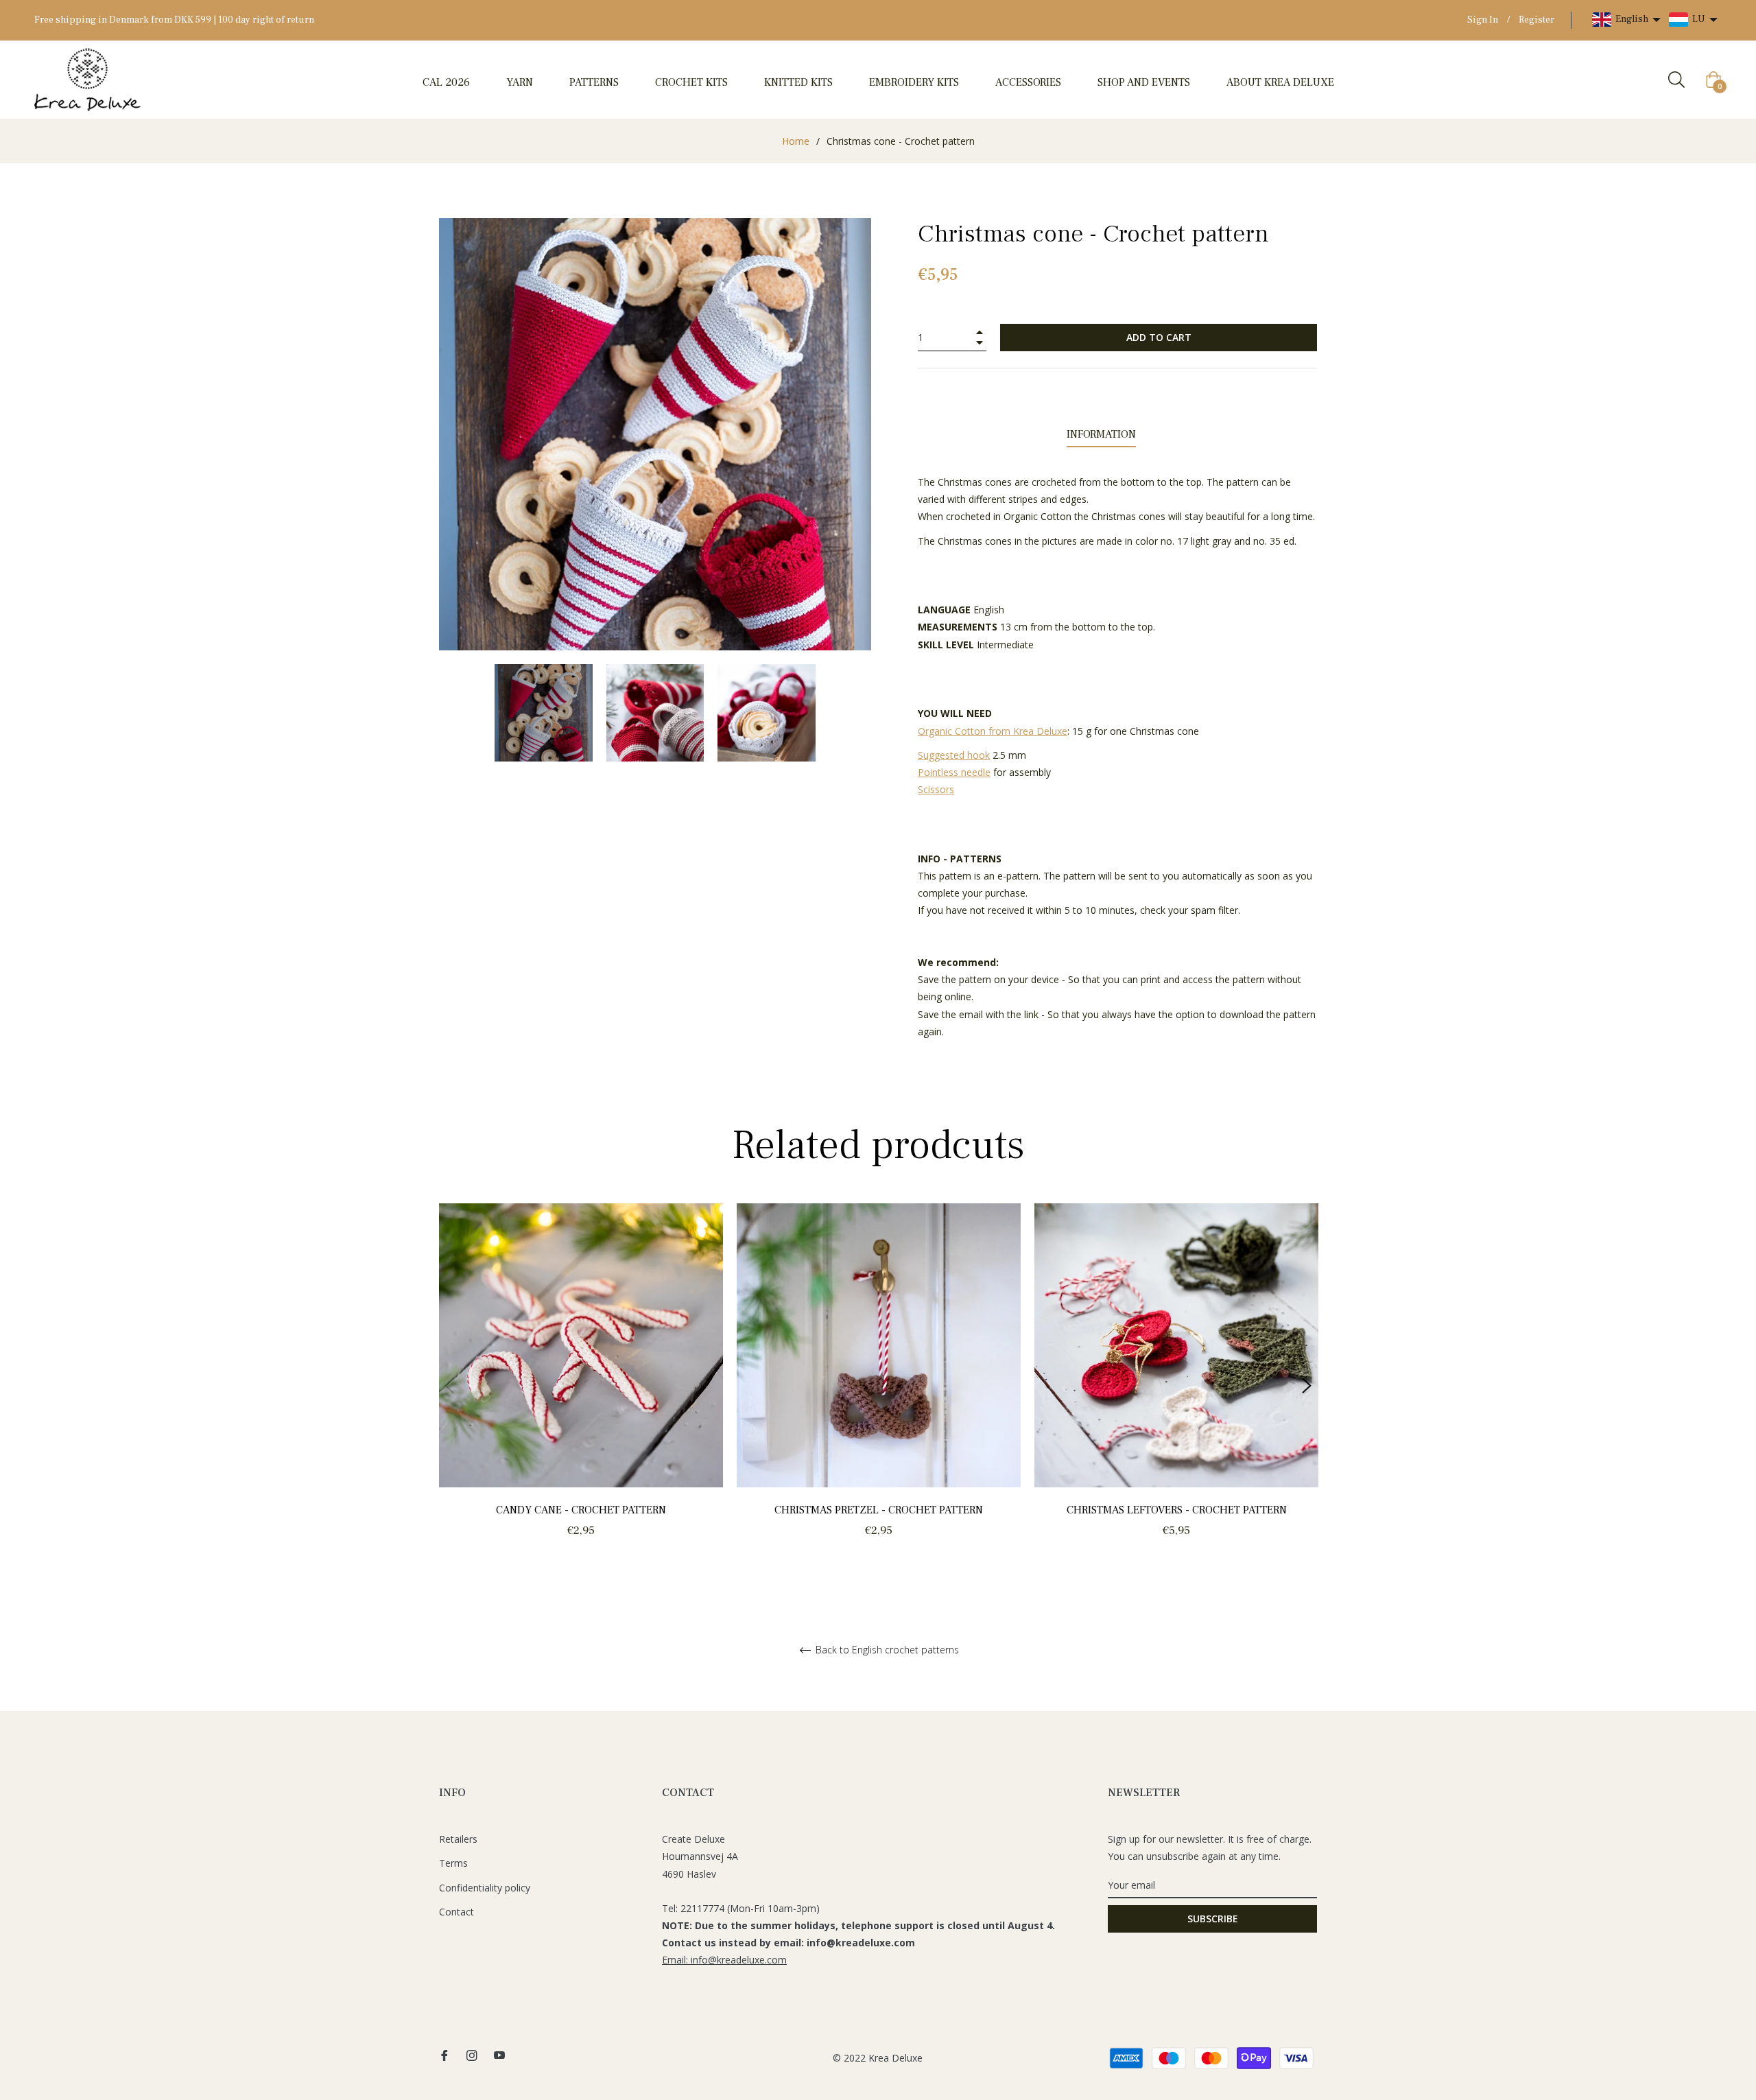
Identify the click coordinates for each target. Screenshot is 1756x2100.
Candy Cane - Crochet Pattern (581, 1510)
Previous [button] (449, 1386)
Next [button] (1307, 1386)
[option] (581, 1386)
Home (796, 141)
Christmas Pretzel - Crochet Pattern (879, 1510)
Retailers (458, 1839)
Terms (453, 1863)
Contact (456, 1912)
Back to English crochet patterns (886, 1650)
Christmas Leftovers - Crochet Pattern (1177, 1510)
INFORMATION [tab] (1101, 434)
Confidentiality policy (485, 1888)
